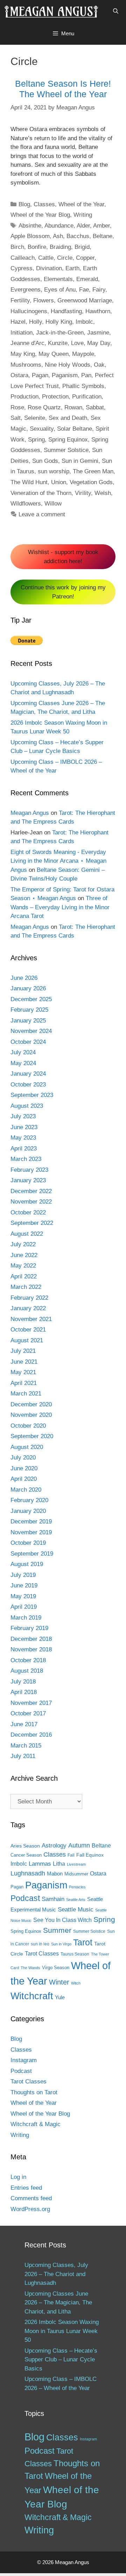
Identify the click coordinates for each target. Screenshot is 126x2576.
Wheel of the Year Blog (40, 215)
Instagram (24, 2060)
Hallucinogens (29, 311)
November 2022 (31, 1202)
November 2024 (31, 1031)
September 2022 (32, 1223)
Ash (58, 236)
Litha (59, 1864)
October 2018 (28, 1660)
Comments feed (31, 2198)
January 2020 (28, 1511)
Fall (71, 1855)
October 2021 (28, 1330)
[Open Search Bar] (116, 11)
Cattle (46, 258)
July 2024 (23, 1052)
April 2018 (24, 1692)
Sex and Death (68, 418)
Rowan (73, 407)
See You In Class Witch (62, 1920)
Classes (44, 204)
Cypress (22, 268)
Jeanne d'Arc (27, 343)
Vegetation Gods (91, 482)
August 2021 (27, 1340)
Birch (17, 247)
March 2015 (26, 1746)
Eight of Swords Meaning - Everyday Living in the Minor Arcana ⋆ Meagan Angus (58, 861)
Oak (99, 365)
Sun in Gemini (80, 461)
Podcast (25, 1898)
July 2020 (23, 1458)
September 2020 (32, 1436)
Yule (60, 1997)
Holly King (59, 322)
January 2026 (28, 988)
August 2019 (27, 1564)
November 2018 (31, 1649)
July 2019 (23, 1575)
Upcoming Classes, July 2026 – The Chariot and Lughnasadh (56, 2274)
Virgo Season (56, 1968)
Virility (83, 493)
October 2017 (28, 1713)
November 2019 (31, 1532)
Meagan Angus (30, 813)
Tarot (83, 1942)
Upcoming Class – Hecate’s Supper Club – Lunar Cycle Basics (61, 2360)
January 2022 (28, 1308)
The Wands (30, 1968)
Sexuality (42, 429)
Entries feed (26, 2188)
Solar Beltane (75, 429)
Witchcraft (32, 1996)
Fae (84, 290)
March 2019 (26, 1618)
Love (77, 343)
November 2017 (31, 1703)
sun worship (54, 471)
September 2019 (32, 1554)
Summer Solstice (66, 450)
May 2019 (23, 1596)
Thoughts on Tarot (34, 2092)
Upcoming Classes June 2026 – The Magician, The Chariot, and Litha (58, 2303)
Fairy (99, 290)
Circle (65, 258)
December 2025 (31, 999)
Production (24, 397)
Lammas (40, 1864)
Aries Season (25, 1846)
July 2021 (23, 1351)
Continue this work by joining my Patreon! (63, 592)
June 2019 (24, 1585)
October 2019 (28, 1543)
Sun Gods (45, 461)
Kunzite (58, 343)
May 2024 (23, 1063)
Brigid (82, 247)
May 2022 (23, 1266)
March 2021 (26, 1394)
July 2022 (23, 1244)
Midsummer (76, 1874)
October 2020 (28, 1426)
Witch (76, 1983)
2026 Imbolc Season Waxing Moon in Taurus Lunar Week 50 (62, 2331)
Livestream (76, 1864)
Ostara (19, 375)
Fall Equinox (90, 1855)
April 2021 (24, 1383)
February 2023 (29, 1170)
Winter (59, 1982)
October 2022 (28, 1212)
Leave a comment (42, 514)
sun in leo (40, 1944)
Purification (87, 397)
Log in (18, 2177)
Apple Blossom (30, 236)
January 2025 (28, 1021)
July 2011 (23, 1756)
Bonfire (37, 247)
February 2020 (29, 1500)
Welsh (103, 493)
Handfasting (66, 311)
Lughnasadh (28, 1873)
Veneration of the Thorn (41, 493)
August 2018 (27, 1671)
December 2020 (31, 1404)
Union (59, 482)
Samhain (53, 1899)
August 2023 (27, 1106)
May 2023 (23, 1138)
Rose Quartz (44, 407)
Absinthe (30, 226)
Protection (55, 397)
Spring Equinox (68, 440)
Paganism (65, 375)
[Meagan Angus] (51, 11)
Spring (36, 440)
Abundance (59, 226)
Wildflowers (26, 504)
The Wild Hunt (29, 482)
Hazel (18, 322)
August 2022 (27, 1234)
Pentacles (77, 1887)
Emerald (87, 279)
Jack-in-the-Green (60, 333)
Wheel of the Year (81, 204)
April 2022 (24, 1276)
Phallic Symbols (83, 386)
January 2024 (28, 1074)
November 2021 (31, 1319)
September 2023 (32, 1095)
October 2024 (28, 1042)
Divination (49, 268)
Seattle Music (76, 1909)
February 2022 (29, 1298)
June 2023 (24, 1127)
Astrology (54, 1845)
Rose (17, 407)
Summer (57, 1930)
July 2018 (23, 1682)
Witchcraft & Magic (36, 2124)
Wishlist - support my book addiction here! (63, 557)
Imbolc (84, 322)
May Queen (54, 354)
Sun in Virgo (61, 1944)
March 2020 (26, 1490)
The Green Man (93, 471)
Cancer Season (26, 1855)
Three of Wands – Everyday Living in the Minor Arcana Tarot (60, 907)
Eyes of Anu (60, 290)
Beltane (103, 236)
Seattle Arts (76, 1900)
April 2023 (24, 1149)
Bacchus (78, 236)
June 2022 (24, 1255)
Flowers (44, 300)
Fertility (20, 300)
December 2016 (31, 1735)
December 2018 (31, 1639)
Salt (16, 418)
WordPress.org (30, 2209)
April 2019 (24, 1607)
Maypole (83, 354)
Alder (83, 226)
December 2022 (31, 1191)
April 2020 (24, 1479)
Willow (53, 504)
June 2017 (24, 1724)
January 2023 (28, 1180)
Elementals (58, 279)
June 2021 (24, 1362)
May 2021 (23, 1372)
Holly (36, 322)
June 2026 (24, 978)
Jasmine (98, 333)
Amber (101, 226)
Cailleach (23, 258)
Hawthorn (98, 311)
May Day (99, 343)
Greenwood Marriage (85, 300)
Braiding (60, 247)
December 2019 (31, 1522)
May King (23, 354)
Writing (83, 215)
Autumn (79, 1845)
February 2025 (29, 1010)
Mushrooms (26, 365)
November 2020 (31, 1415)
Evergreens (26, 290)
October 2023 (28, 1085)
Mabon (55, 1874)
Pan (86, 375)
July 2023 (23, 1116)
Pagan (40, 375)
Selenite (35, 418)
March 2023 (26, 1159)
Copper (85, 258)
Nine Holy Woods (68, 365)
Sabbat (95, 407)
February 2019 (29, 1628)
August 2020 (27, 1447)
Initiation (22, 333)
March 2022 (26, 1287)
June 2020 (24, 1468)
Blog (24, 204)
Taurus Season (75, 1954)
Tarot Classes (42, 1954)
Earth (72, 268)
